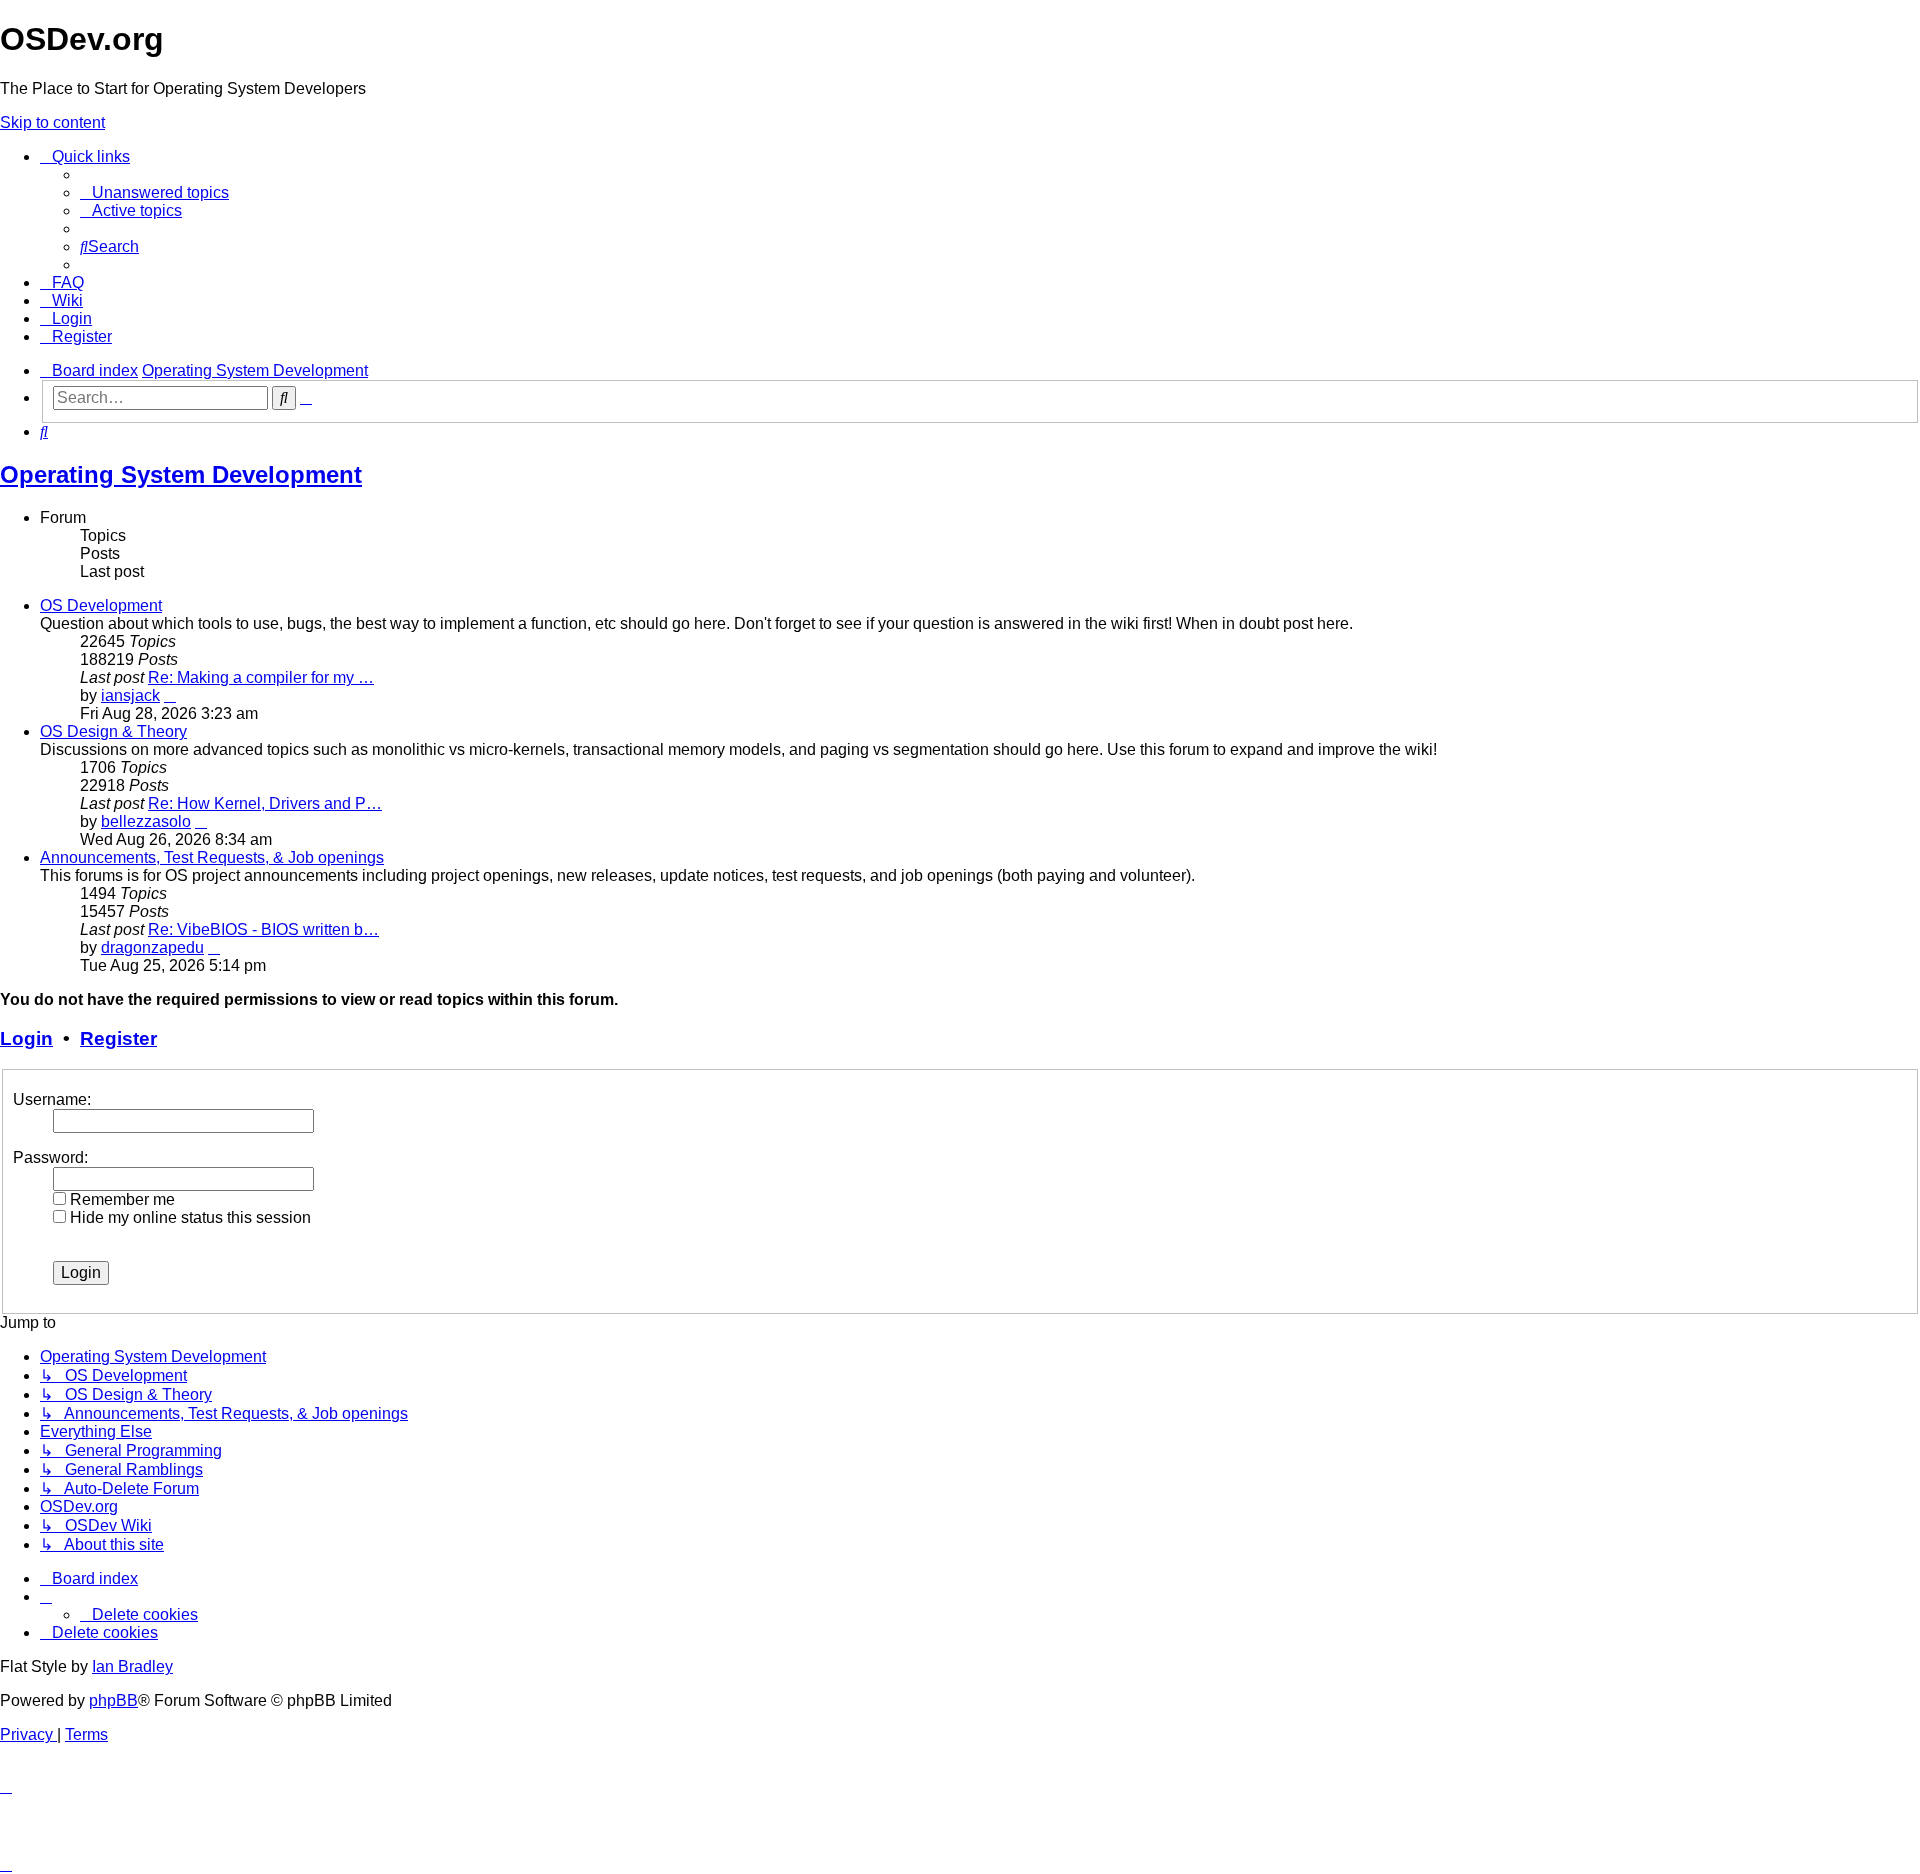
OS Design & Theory (113, 731)
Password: (50, 1157)
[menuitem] (154, 192)
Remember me (120, 1199)
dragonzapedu (152, 947)
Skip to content (52, 122)
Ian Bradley (132, 1666)
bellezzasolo (146, 821)
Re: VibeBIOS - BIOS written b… (263, 929)
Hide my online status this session (188, 1217)
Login (26, 1038)
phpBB (113, 1700)
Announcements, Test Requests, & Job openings (212, 857)
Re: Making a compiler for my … (261, 677)
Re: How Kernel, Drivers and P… (265, 803)
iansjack (130, 695)
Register (118, 1038)
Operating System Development (181, 474)
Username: (52, 1099)
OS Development (101, 605)
